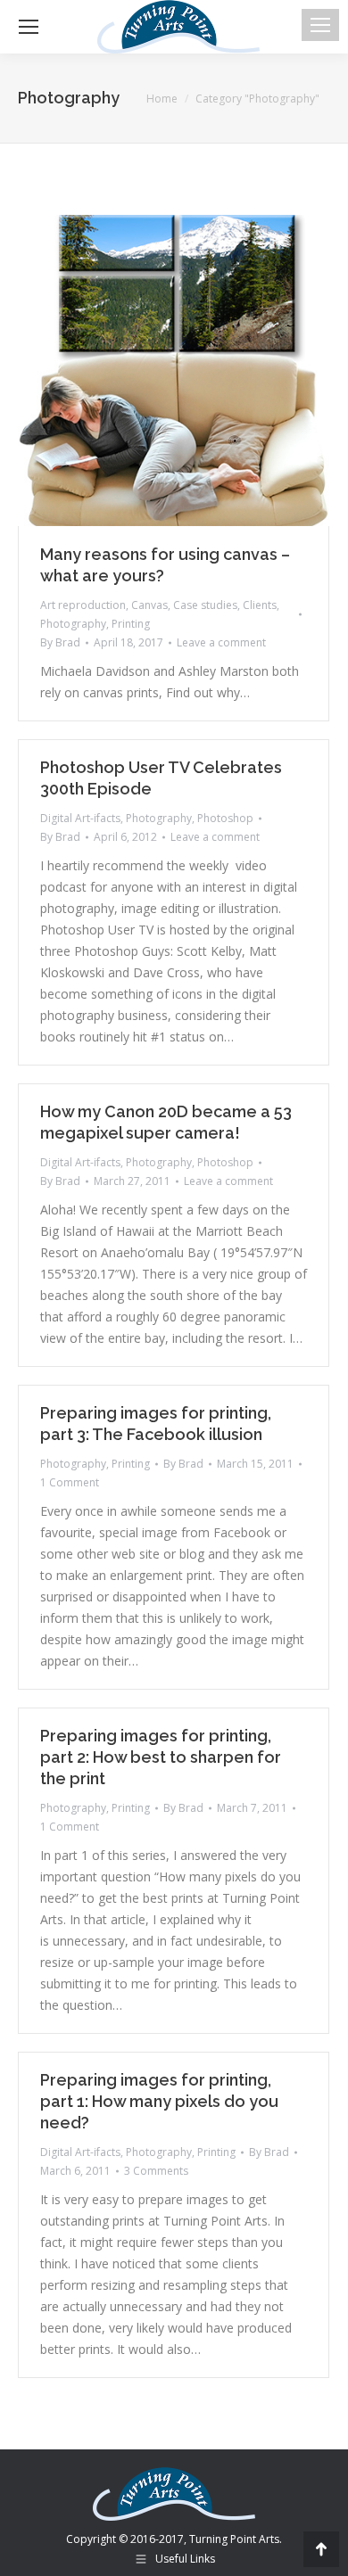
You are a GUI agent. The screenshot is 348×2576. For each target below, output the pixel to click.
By (60, 642)
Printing (131, 624)
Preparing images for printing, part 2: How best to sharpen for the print (161, 1757)
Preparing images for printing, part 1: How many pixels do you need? (159, 2101)
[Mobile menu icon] (320, 25)
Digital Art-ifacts (80, 818)
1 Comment (70, 1482)
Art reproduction (83, 605)
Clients (260, 605)
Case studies (205, 605)
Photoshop (225, 818)
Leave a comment (221, 642)
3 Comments (156, 2171)
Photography (73, 624)
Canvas (149, 605)
